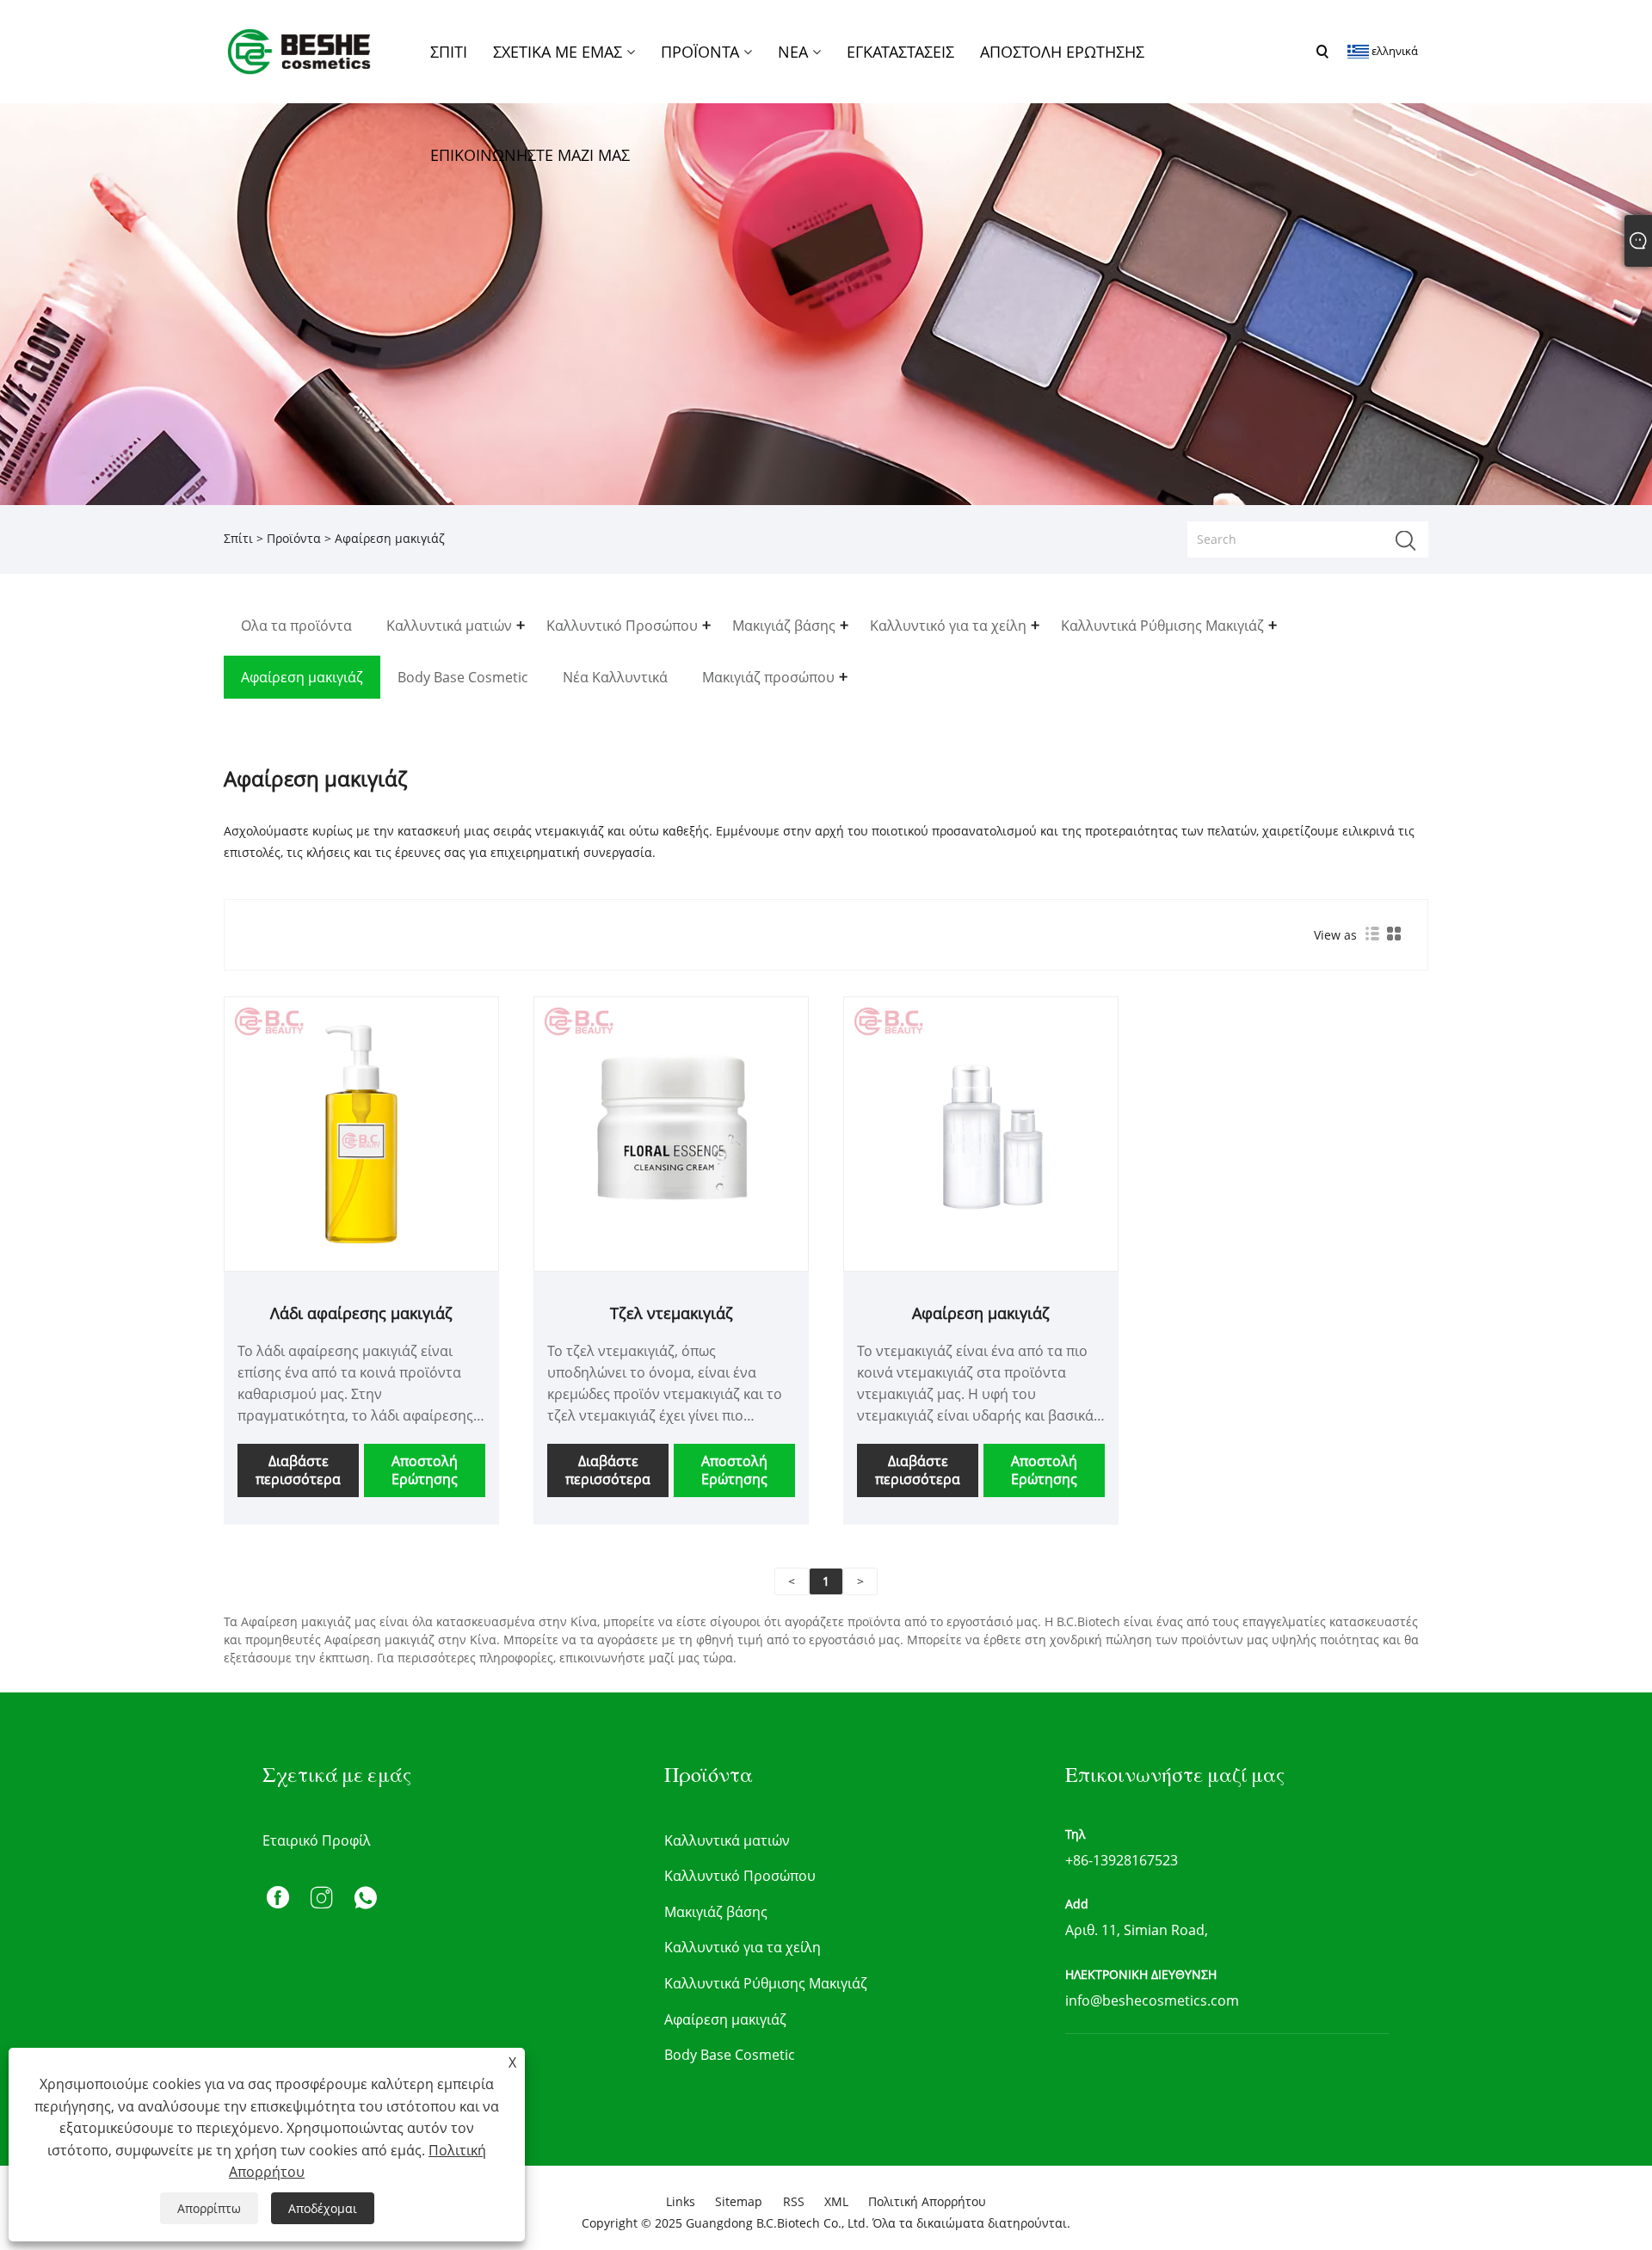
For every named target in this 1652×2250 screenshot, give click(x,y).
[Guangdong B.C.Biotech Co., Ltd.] (300, 50)
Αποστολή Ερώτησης (425, 1470)
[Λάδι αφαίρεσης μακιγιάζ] (361, 1133)
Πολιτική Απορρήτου (927, 2201)
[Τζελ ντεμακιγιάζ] (671, 1133)
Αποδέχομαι (323, 2208)
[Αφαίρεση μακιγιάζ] (981, 1133)
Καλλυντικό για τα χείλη (743, 1947)
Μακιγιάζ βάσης (716, 1912)
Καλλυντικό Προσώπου (740, 1876)
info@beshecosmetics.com (1152, 2000)
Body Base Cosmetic (730, 2055)
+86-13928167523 (1122, 1860)
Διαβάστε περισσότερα (298, 1470)
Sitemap (739, 2201)
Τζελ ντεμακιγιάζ (672, 1313)
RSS (794, 2201)
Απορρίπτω (209, 2208)
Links (681, 2201)
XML (836, 2201)
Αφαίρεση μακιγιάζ (981, 1313)
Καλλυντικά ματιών (727, 1840)
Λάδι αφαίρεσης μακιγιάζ (361, 1313)
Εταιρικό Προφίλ (317, 1840)
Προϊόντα (294, 538)
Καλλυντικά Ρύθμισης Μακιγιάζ (766, 1983)
